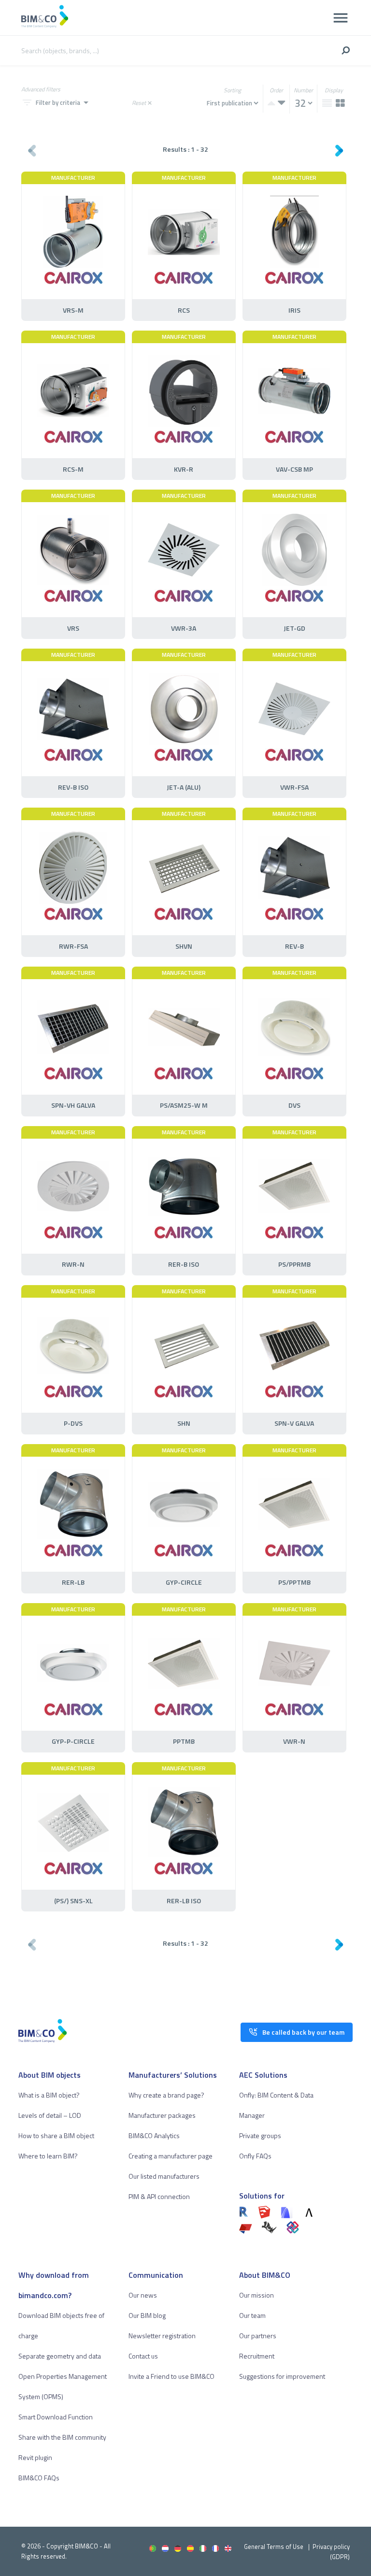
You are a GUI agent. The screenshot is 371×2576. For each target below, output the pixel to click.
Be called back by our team (303, 2032)
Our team (252, 2315)
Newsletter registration (162, 2336)
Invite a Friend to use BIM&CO (171, 2376)
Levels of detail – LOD (50, 2115)
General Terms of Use (274, 2547)
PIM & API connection (159, 2196)
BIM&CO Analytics (154, 2135)
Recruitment (257, 2356)
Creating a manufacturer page (171, 2156)
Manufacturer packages (162, 2115)
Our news (143, 2295)
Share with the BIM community (62, 2437)
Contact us (143, 2356)
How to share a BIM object (56, 2135)
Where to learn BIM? (48, 2156)
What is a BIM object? (49, 2095)
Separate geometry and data (60, 2356)
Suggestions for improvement (282, 2376)
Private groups (260, 2135)
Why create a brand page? (166, 2095)
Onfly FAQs (255, 2156)
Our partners (258, 2336)
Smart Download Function (56, 2417)
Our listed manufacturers (164, 2176)
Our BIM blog (147, 2315)
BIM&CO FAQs (39, 2478)
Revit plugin (35, 2457)
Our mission (257, 2295)
